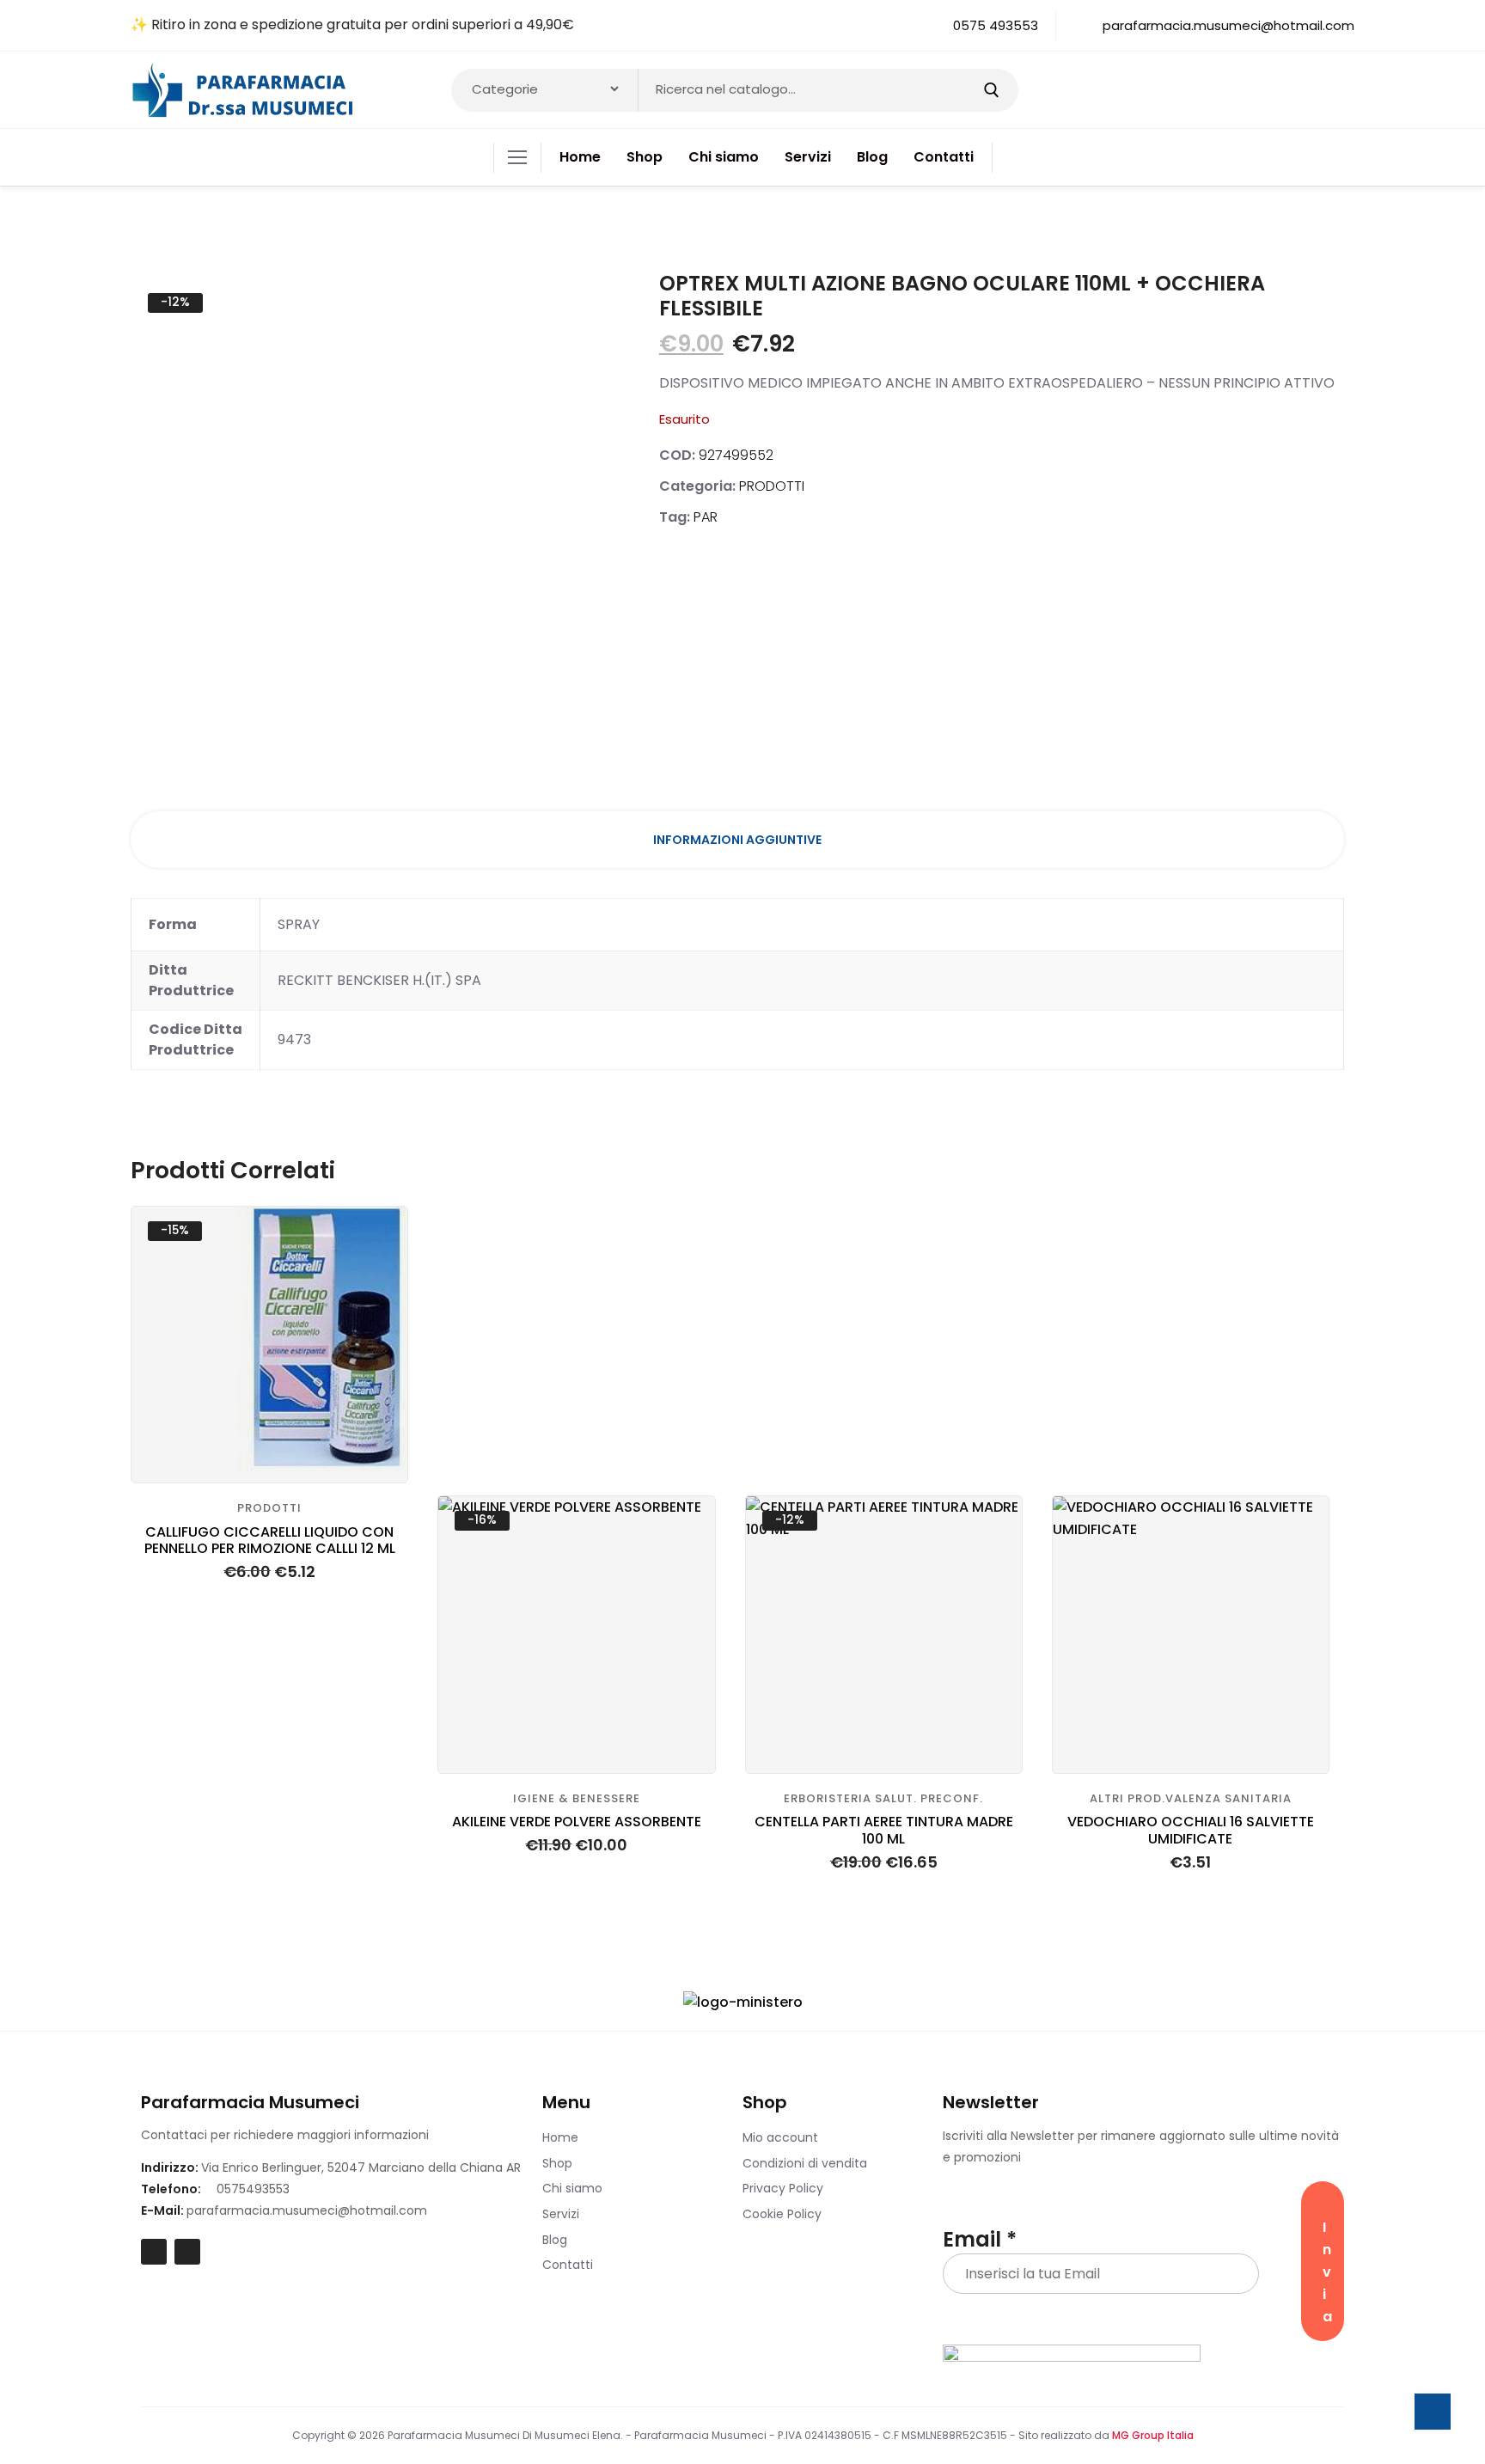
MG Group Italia (1153, 2435)
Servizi (561, 2214)
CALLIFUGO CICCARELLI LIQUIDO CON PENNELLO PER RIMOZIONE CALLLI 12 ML (270, 1540)
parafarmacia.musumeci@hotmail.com (307, 2210)
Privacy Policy (783, 2188)
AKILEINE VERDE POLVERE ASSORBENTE (577, 1822)
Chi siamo (572, 2188)
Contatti (568, 2265)
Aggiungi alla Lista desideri (380, 1320)
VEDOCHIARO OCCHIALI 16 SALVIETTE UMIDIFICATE (1191, 1830)
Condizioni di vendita (805, 2163)
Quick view (380, 1277)
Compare (380, 1234)
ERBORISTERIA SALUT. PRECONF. (883, 1798)
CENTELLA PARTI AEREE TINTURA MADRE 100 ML (884, 1830)
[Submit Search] (991, 90)
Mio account (780, 2137)
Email (980, 2240)
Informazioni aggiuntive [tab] (737, 840)
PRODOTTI (772, 486)
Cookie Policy (782, 2214)
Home (560, 2137)
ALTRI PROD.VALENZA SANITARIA (1191, 1798)
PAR (706, 517)
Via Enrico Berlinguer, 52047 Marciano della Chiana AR (361, 2167)
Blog (555, 2240)
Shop (557, 2163)
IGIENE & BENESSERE (577, 1798)
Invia (1327, 2272)
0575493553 (253, 2189)
